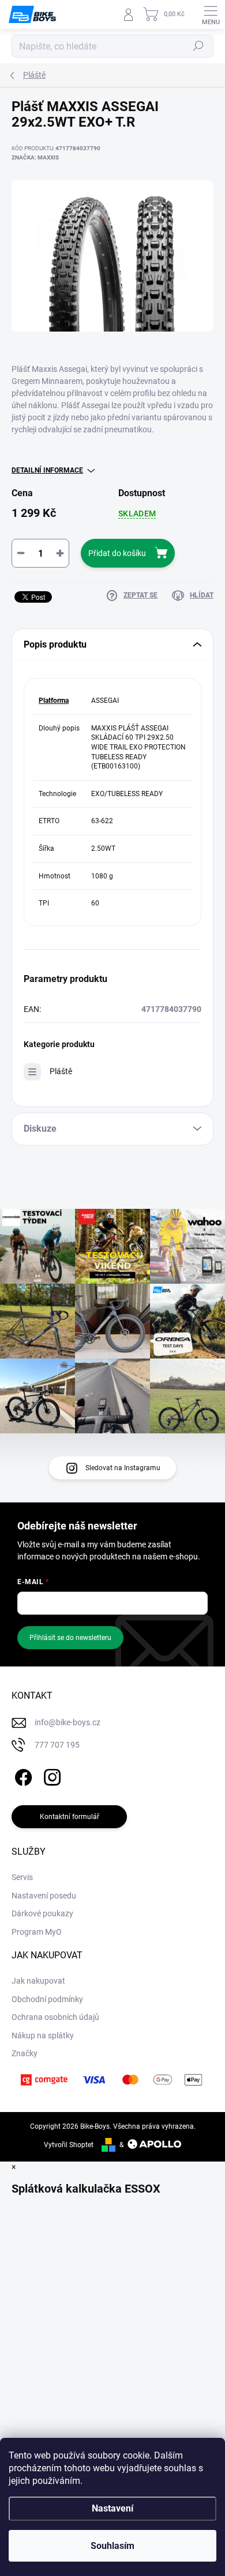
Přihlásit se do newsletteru (70, 1638)
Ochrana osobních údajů (55, 2017)
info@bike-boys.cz (67, 1722)
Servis (22, 1877)
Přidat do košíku (117, 553)
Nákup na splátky (43, 2035)
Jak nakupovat (38, 1981)
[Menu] (211, 14)
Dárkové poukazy (42, 1913)
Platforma (54, 701)
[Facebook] (22, 1776)
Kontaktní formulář (70, 1817)
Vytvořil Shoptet (69, 2145)
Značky (25, 2053)
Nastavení (112, 2508)
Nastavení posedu (44, 1896)
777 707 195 (57, 1745)
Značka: (35, 157)
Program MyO (37, 1932)
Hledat (198, 46)
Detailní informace (47, 470)
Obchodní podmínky (47, 1999)
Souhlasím (112, 2546)
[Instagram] (50, 1776)
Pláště (61, 1071)
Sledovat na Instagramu (123, 1468)
